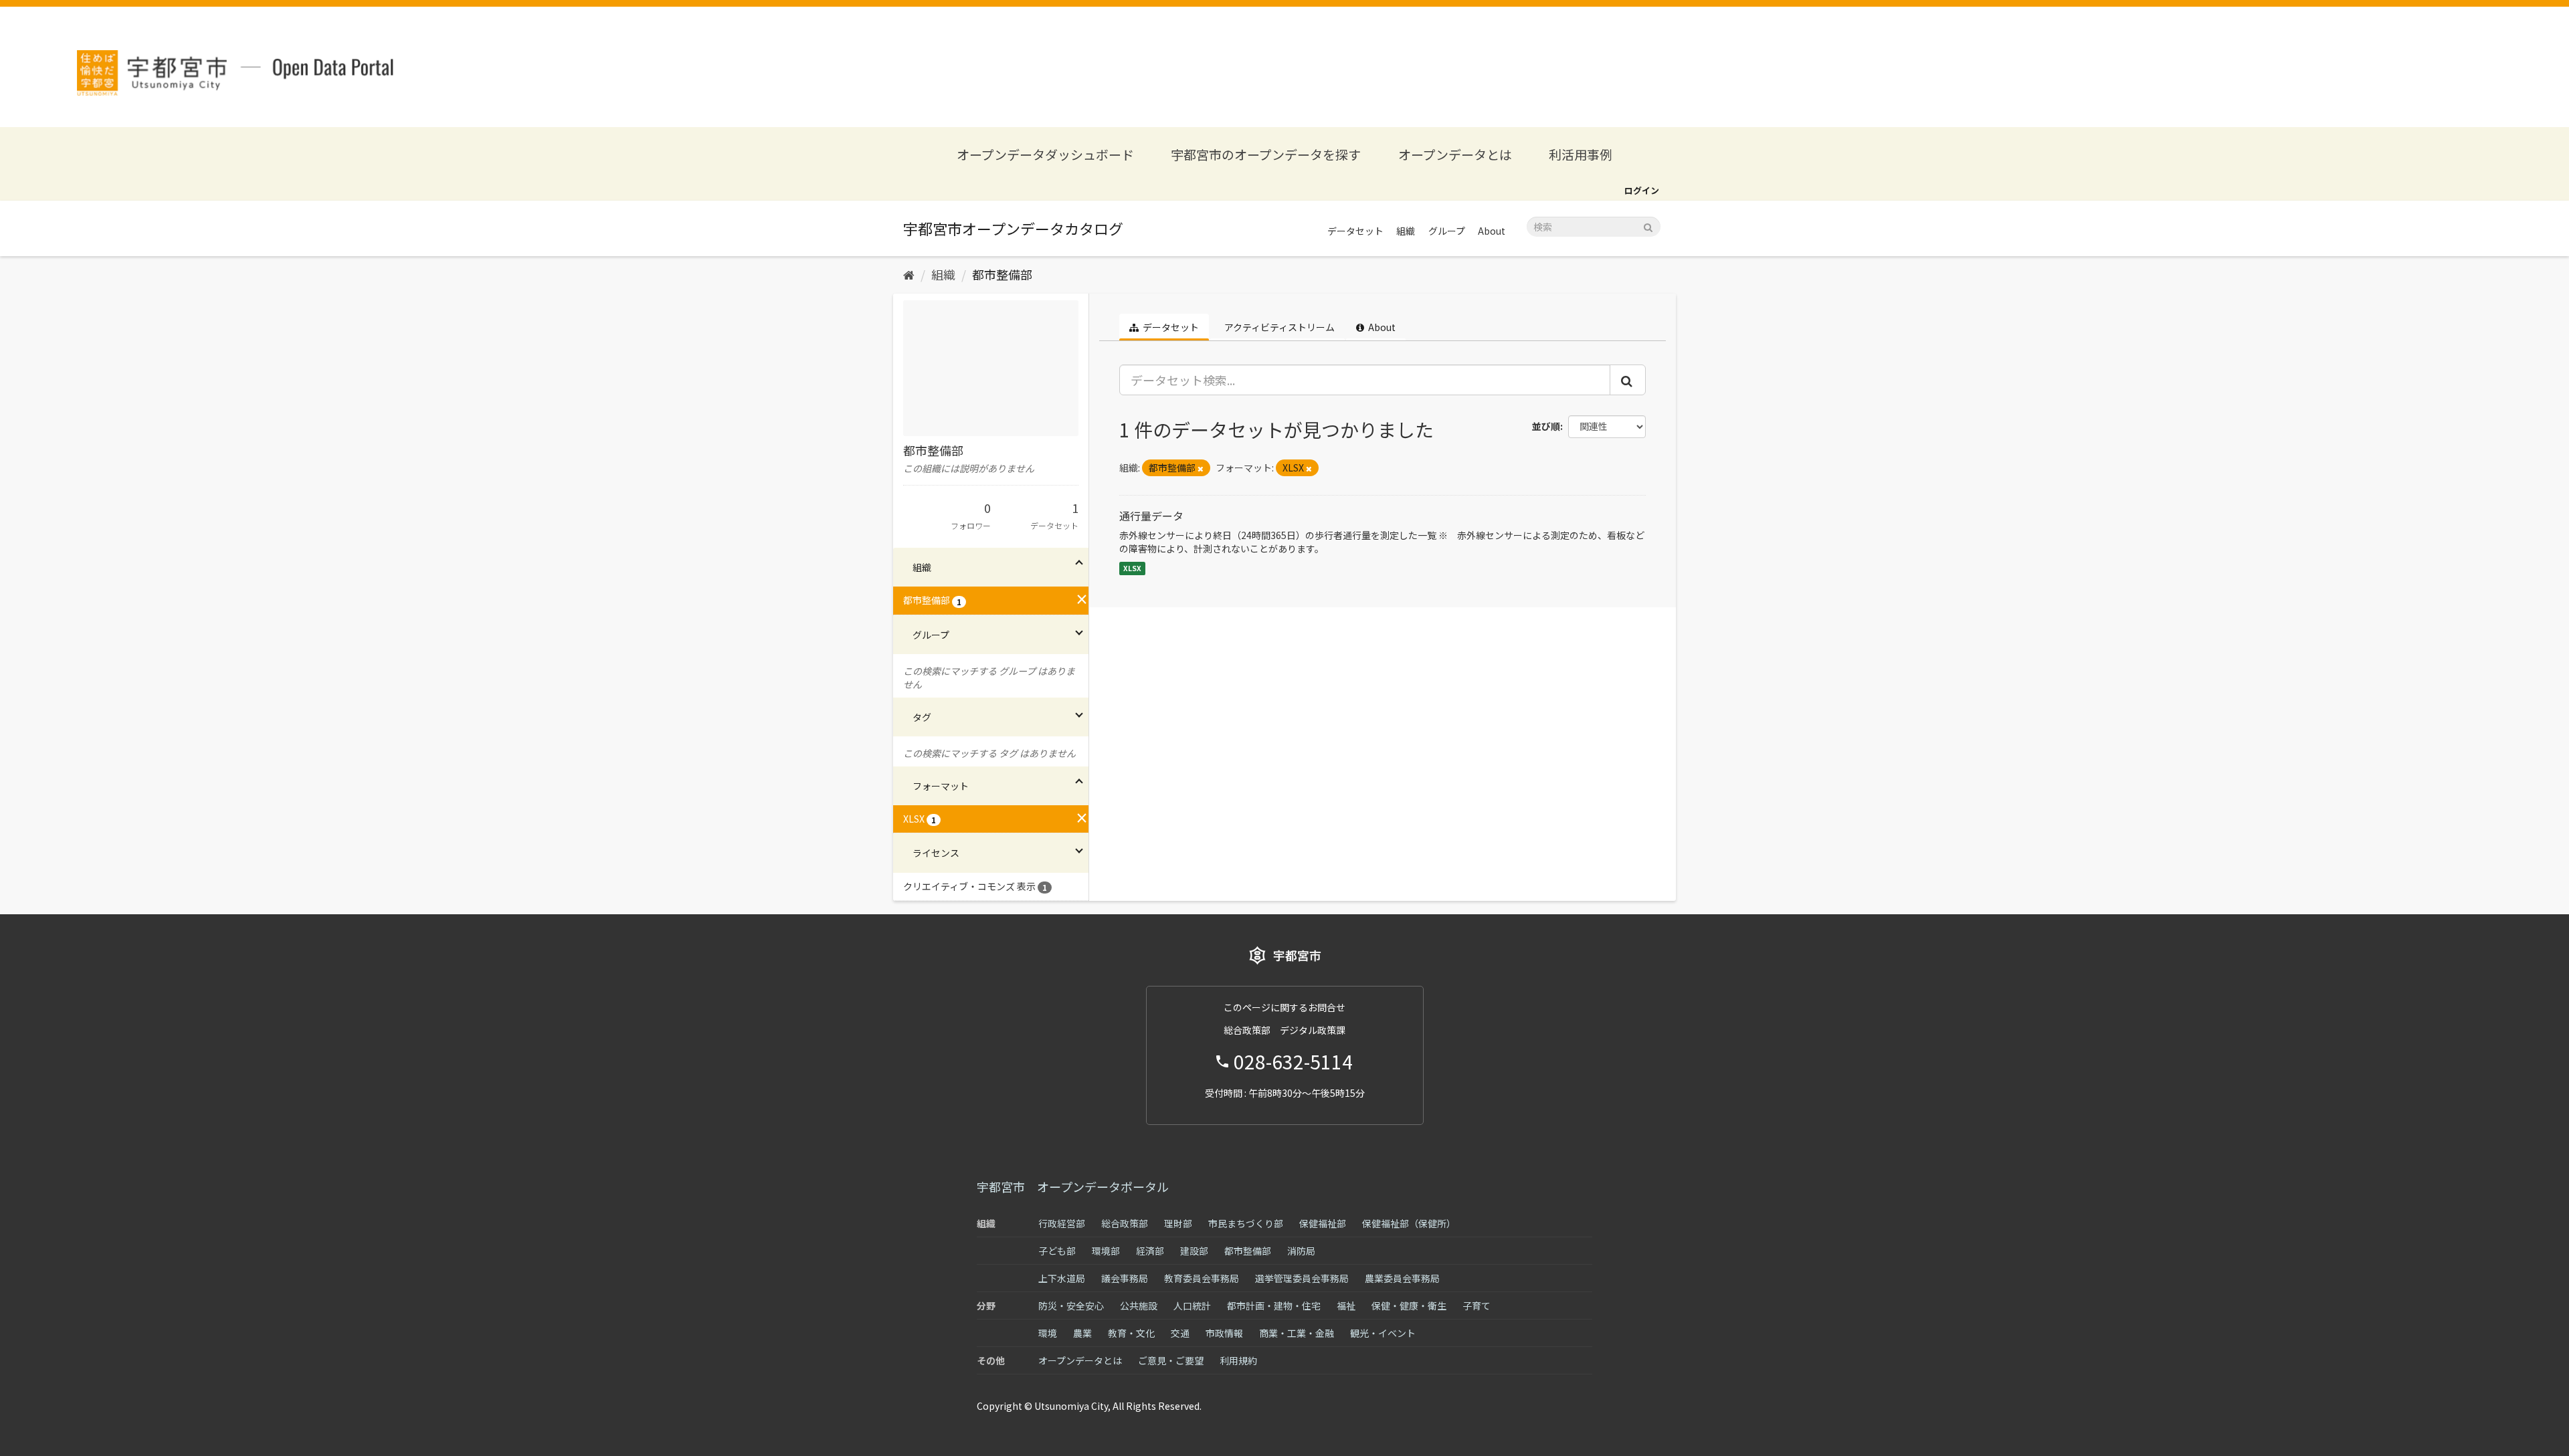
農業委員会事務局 (1402, 1278)
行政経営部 (1062, 1223)
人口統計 (1192, 1306)
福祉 (1346, 1306)
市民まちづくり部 (1246, 1223)
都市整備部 (1002, 274)
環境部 (1106, 1251)
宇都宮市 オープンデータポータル (1073, 1186)
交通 (1180, 1333)
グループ (1447, 231)
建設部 (1194, 1251)
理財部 (1178, 1223)
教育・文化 (1131, 1333)
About (1492, 231)
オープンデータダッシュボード (1045, 154)
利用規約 (1238, 1360)
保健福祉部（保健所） (1409, 1223)
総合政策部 (1125, 1223)
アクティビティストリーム (1278, 327)
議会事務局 (1125, 1278)
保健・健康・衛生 (1409, 1306)
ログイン (1642, 190)
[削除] (1201, 468)
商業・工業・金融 (1297, 1333)
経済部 (1150, 1251)
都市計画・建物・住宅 (1274, 1306)
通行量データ (1151, 516)
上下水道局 (1062, 1278)
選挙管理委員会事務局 (1302, 1278)
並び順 (1546, 426)
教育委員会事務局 (1202, 1278)
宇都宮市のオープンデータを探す (1266, 154)
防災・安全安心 (1071, 1306)
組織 (1406, 231)
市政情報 (1224, 1333)
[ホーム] (909, 274)
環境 (1048, 1333)
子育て (1477, 1306)
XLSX (1132, 568)
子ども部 (1057, 1251)
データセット (1355, 231)
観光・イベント (1383, 1333)
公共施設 (1139, 1306)
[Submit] (1648, 226)
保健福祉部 (1323, 1223)
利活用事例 (1581, 154)
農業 (1082, 1333)
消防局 (1301, 1251)
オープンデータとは (1455, 154)
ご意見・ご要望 (1171, 1360)
